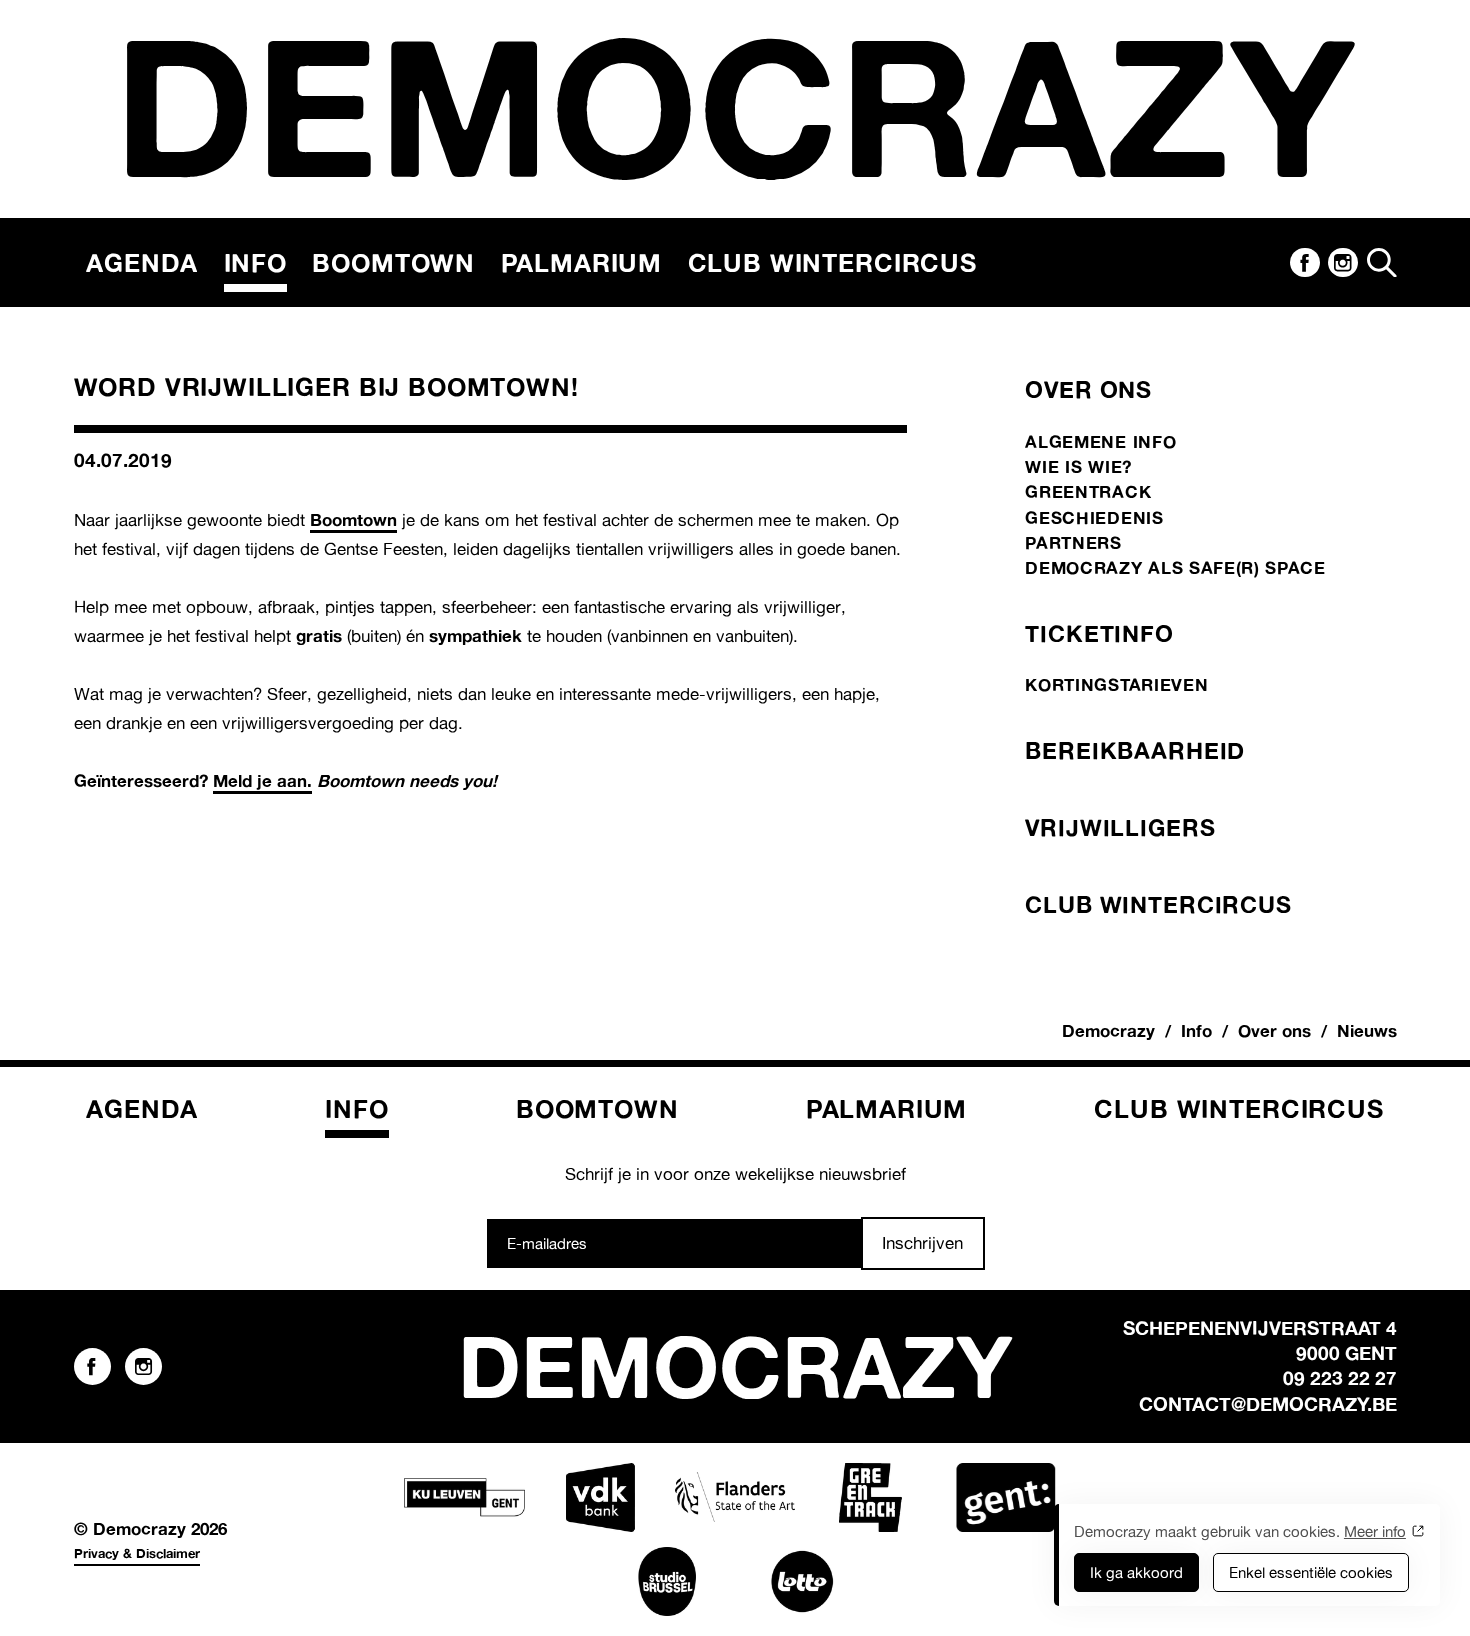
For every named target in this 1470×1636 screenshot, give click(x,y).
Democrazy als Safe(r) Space (1175, 567)
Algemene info (1100, 441)
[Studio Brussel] (667, 1581)
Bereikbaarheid (1135, 750)
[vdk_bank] (600, 1497)
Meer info (1375, 1531)
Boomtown (393, 262)
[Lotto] (802, 1581)
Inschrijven (922, 1242)
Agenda (142, 262)
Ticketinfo (1099, 633)
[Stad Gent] (1005, 1497)
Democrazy (1108, 1030)
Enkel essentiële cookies (1311, 1572)
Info (255, 262)
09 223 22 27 (1340, 1378)
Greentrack (1088, 491)
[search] (1382, 263)
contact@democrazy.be (1268, 1404)
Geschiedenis (1094, 517)
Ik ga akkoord (1136, 1572)
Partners (1073, 542)
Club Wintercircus (832, 262)
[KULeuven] (464, 1497)
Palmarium (582, 262)
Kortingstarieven (1116, 684)
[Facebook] (1305, 263)
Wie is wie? (1078, 466)
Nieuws (1367, 1030)
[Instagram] (1343, 263)
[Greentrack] (870, 1497)
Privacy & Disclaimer (137, 1553)
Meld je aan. (262, 780)
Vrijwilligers (1120, 827)
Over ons (1088, 389)
